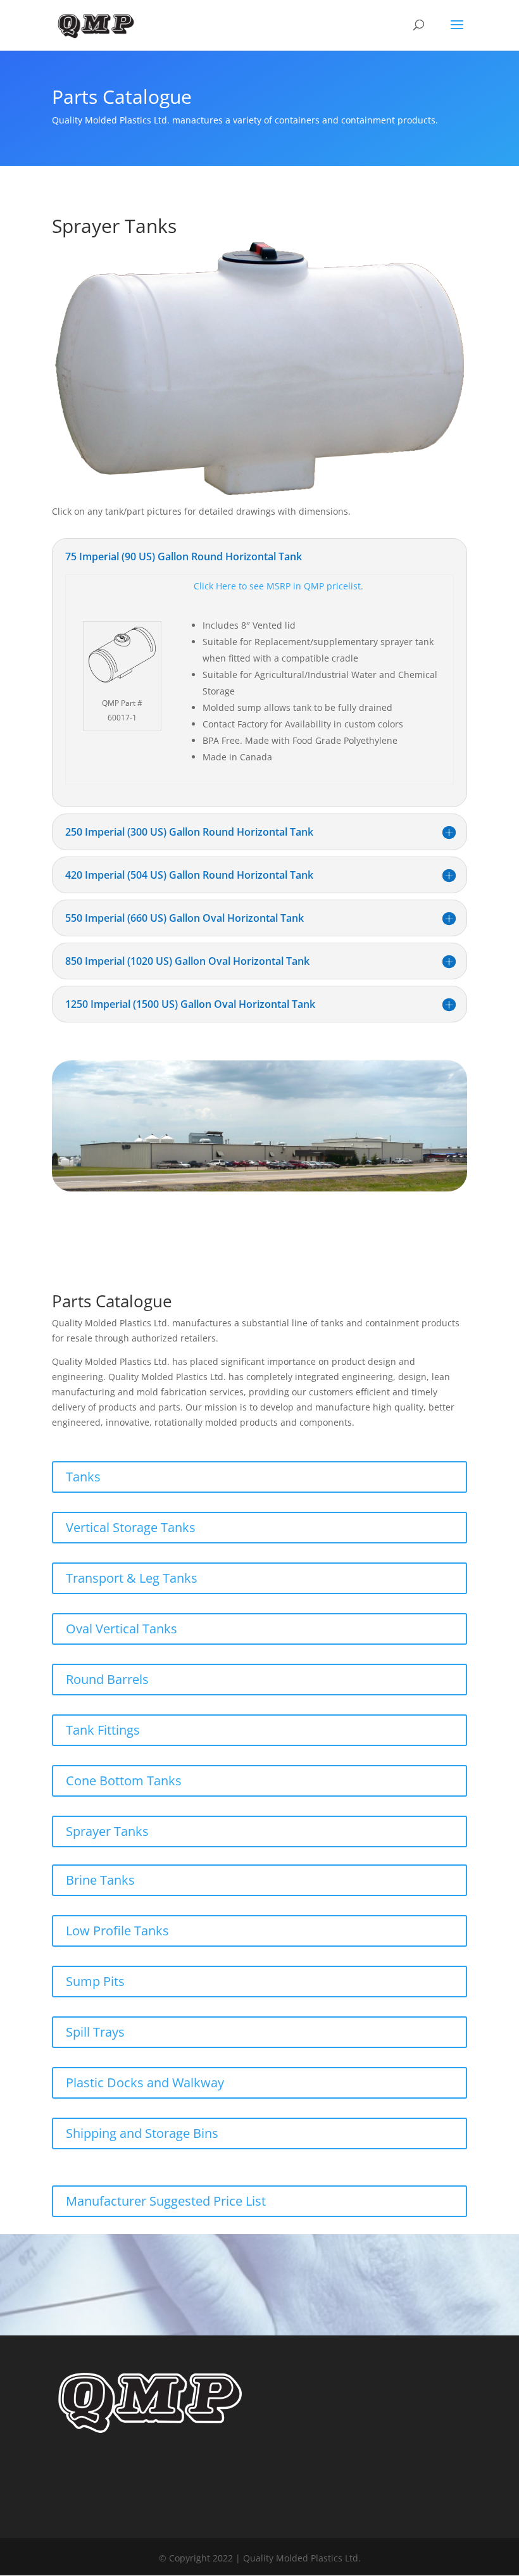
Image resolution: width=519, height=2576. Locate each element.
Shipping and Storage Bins (142, 2133)
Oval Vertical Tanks (122, 1629)
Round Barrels (107, 1679)
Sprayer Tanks (107, 1831)
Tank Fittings (103, 1730)
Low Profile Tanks (117, 1931)
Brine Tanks (100, 1880)
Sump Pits (95, 1981)
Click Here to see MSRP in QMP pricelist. (278, 586)
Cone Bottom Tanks (124, 1781)
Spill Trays (95, 2032)
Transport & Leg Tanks (132, 1578)
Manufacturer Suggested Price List (166, 2201)
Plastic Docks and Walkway (145, 2083)
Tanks (83, 1477)
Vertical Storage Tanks (131, 1527)
